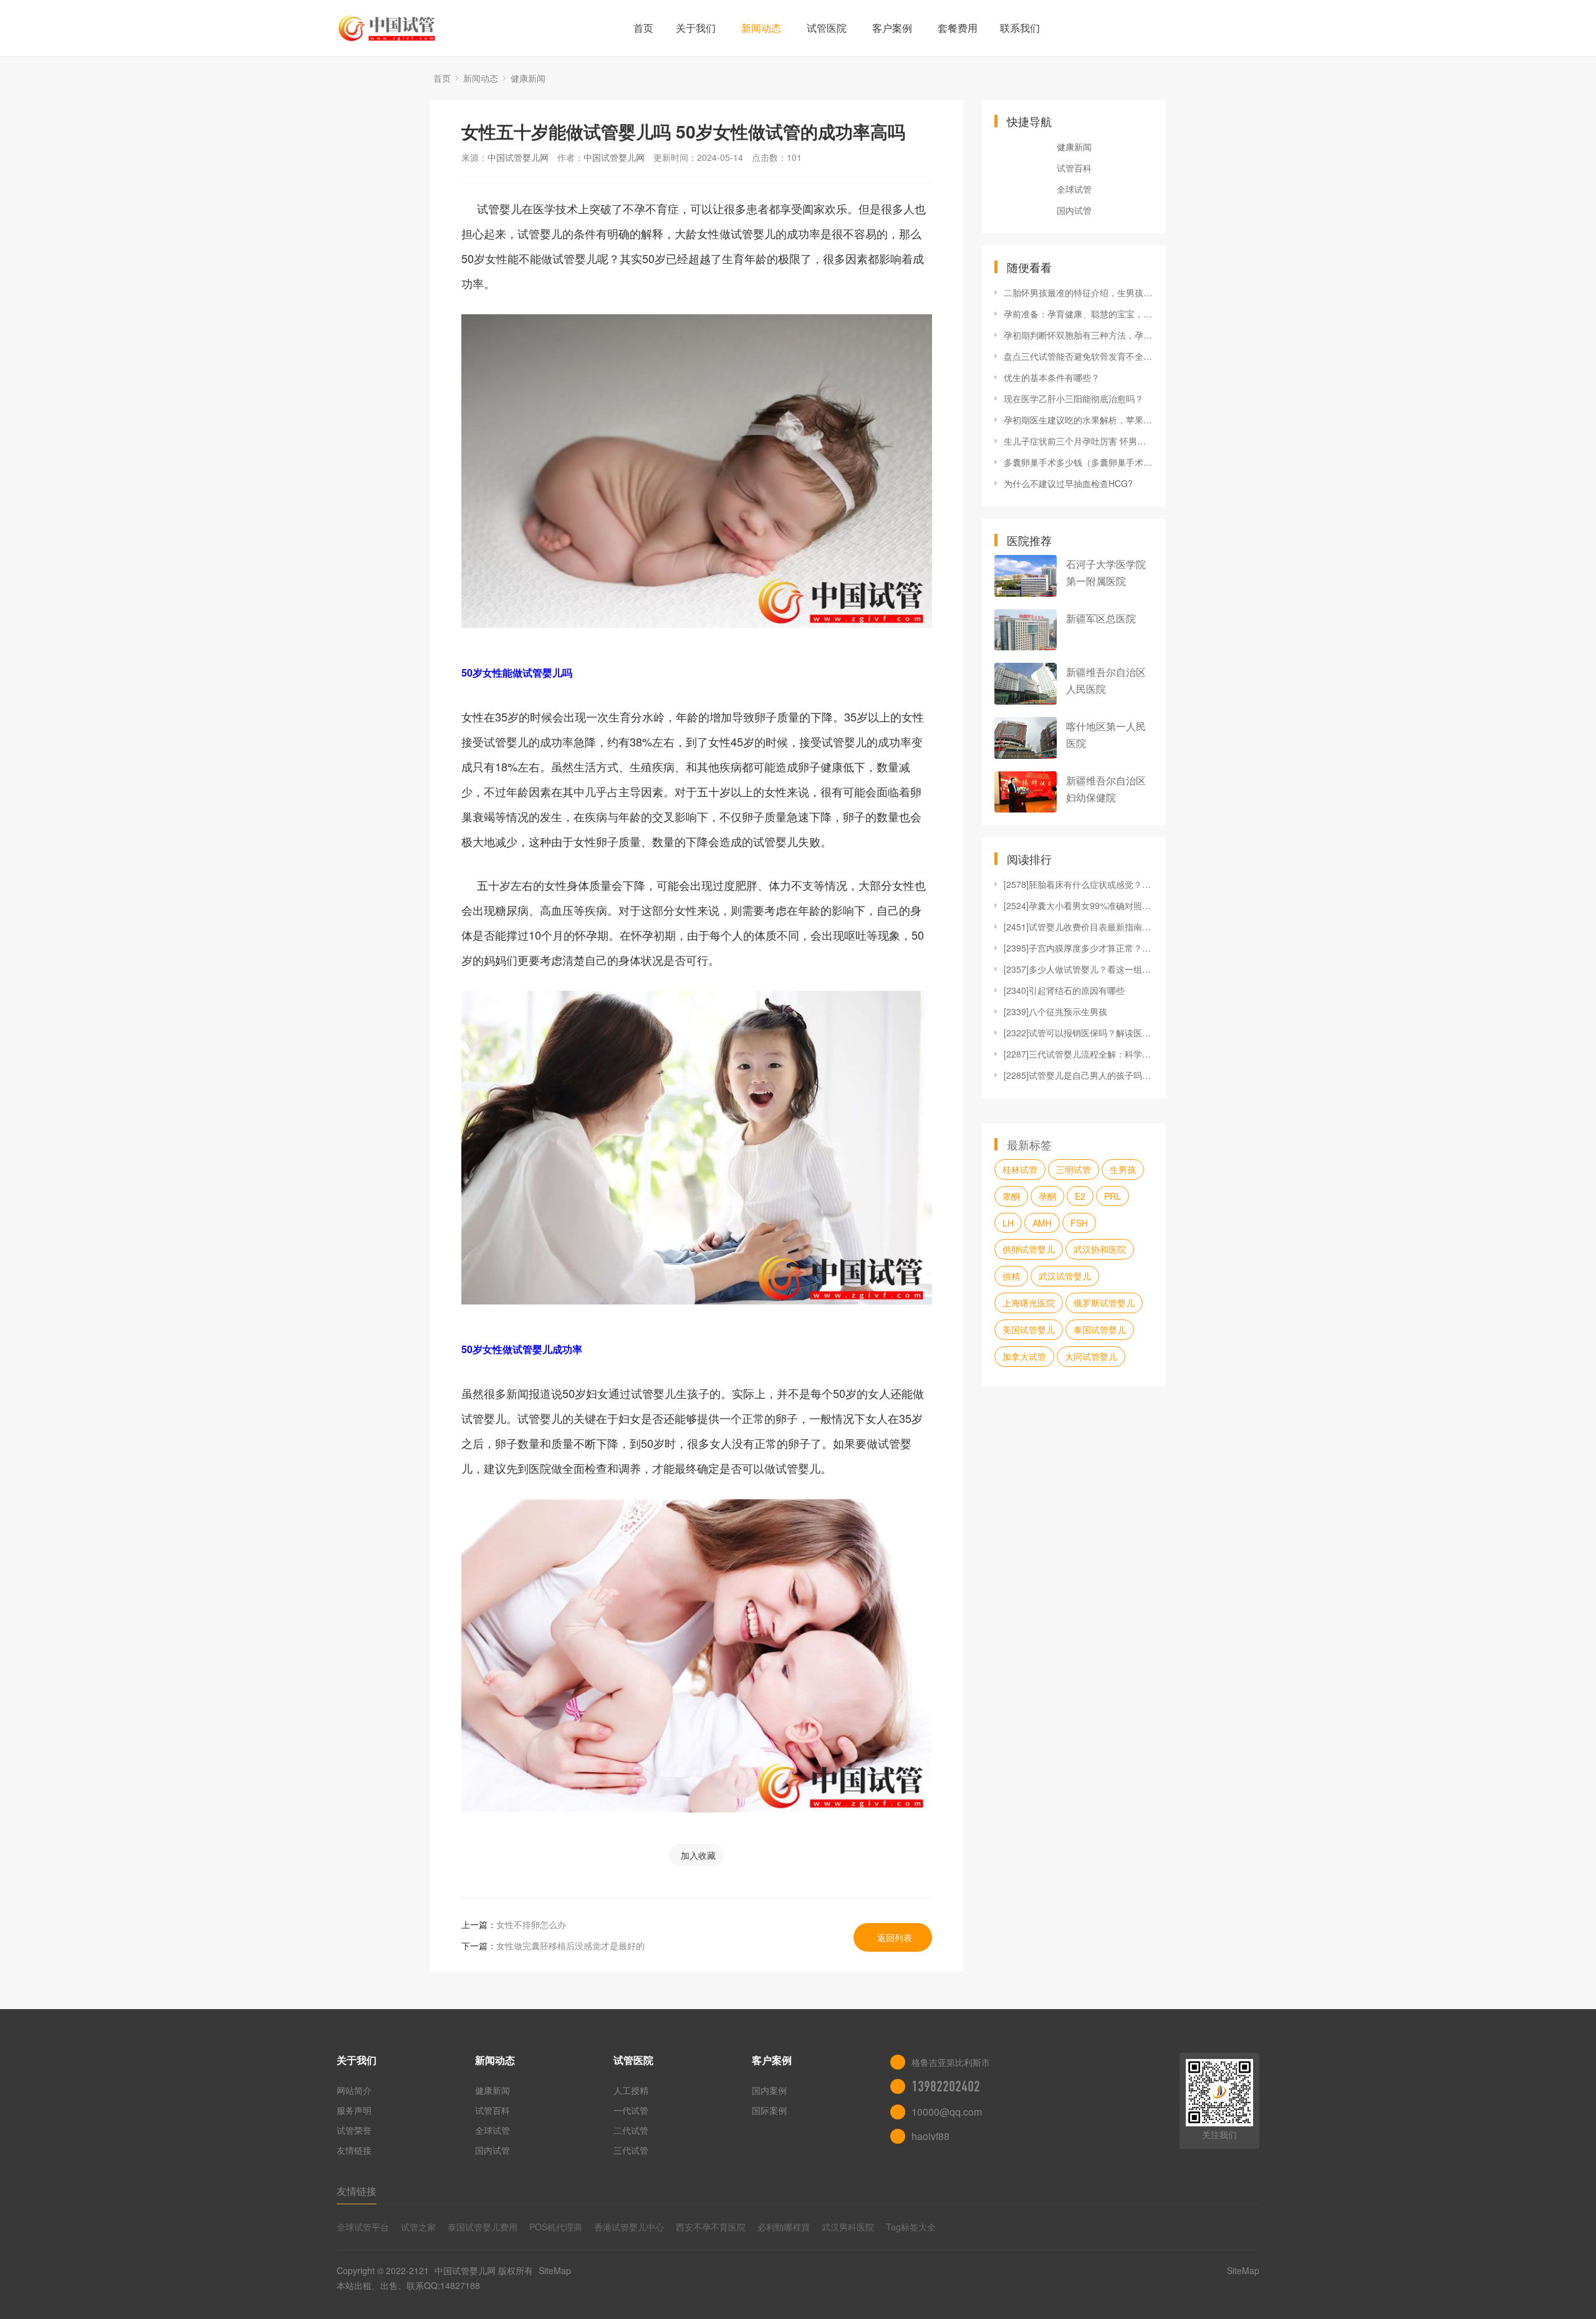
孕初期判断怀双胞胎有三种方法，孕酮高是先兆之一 (1079, 335)
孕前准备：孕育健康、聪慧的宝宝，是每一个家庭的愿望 (1079, 314)
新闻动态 (761, 28)
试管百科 (1074, 168)
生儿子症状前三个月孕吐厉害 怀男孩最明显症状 (1079, 441)
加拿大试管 (1024, 1356)
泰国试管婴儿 (1100, 1329)
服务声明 (354, 2110)
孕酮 (1047, 1196)
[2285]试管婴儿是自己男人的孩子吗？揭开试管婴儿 (1079, 1075)
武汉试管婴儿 (1065, 1276)
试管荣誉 (354, 2130)
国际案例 (769, 2110)
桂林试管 (1020, 1169)
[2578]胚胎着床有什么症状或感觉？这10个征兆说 (1079, 884)
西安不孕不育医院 (711, 2227)
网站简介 (354, 2090)
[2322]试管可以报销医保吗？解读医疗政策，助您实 (1079, 1033)
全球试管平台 (363, 2227)
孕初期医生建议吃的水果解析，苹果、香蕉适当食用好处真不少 (1079, 420)
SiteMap (555, 2270)
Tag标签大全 (911, 2227)
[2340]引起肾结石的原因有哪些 (1064, 990)
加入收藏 (698, 1855)
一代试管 (631, 2110)
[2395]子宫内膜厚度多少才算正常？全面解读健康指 (1079, 948)
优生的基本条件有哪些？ (1052, 377)
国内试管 (1074, 210)
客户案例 (892, 28)
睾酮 (1011, 1196)
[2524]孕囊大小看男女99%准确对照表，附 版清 (1079, 905)
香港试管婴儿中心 (629, 2227)
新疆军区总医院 (1101, 618)
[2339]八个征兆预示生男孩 (1055, 1011)
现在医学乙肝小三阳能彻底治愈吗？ (1074, 398)
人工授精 (631, 2090)
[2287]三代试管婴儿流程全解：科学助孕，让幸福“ (1079, 1054)
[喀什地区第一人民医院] (1026, 738)
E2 (1080, 1196)
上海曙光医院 (1029, 1303)
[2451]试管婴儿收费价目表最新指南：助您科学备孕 (1079, 927)
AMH (1042, 1223)
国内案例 (769, 2090)
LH (1008, 1223)
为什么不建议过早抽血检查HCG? (1068, 483)
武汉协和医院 (1100, 1249)
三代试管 (631, 2150)
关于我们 (696, 28)
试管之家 (418, 2227)
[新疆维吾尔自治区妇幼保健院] (1026, 792)
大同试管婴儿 (1091, 1356)
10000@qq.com (947, 2112)
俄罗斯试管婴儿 (1104, 1303)
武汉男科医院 (848, 2227)
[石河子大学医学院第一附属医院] (1026, 576)
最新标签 (1029, 1144)
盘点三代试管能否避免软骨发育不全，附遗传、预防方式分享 (1079, 356)
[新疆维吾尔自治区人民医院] (1026, 684)
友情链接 (354, 2150)
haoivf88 (930, 2136)
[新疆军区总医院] (1026, 630)
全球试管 (1074, 189)
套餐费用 (958, 28)
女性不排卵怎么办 (531, 1924)
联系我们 (1020, 28)
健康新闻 (528, 78)
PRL (1113, 1196)
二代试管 (631, 2130)
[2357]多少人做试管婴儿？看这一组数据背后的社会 (1079, 969)
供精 (1011, 1276)
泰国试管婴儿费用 (483, 2227)
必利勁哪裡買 (784, 2227)
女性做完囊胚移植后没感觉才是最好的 (570, 1945)
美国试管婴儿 (1029, 1329)
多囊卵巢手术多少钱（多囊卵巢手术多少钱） (1079, 462)
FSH (1079, 1223)
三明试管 (1074, 1169)
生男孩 (1123, 1169)
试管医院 (827, 28)
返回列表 (895, 1937)
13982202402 (946, 2086)
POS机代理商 (556, 2227)
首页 (643, 28)
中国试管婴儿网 (518, 157)
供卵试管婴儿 (1029, 1249)
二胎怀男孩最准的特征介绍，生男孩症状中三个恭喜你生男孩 (1079, 292)
